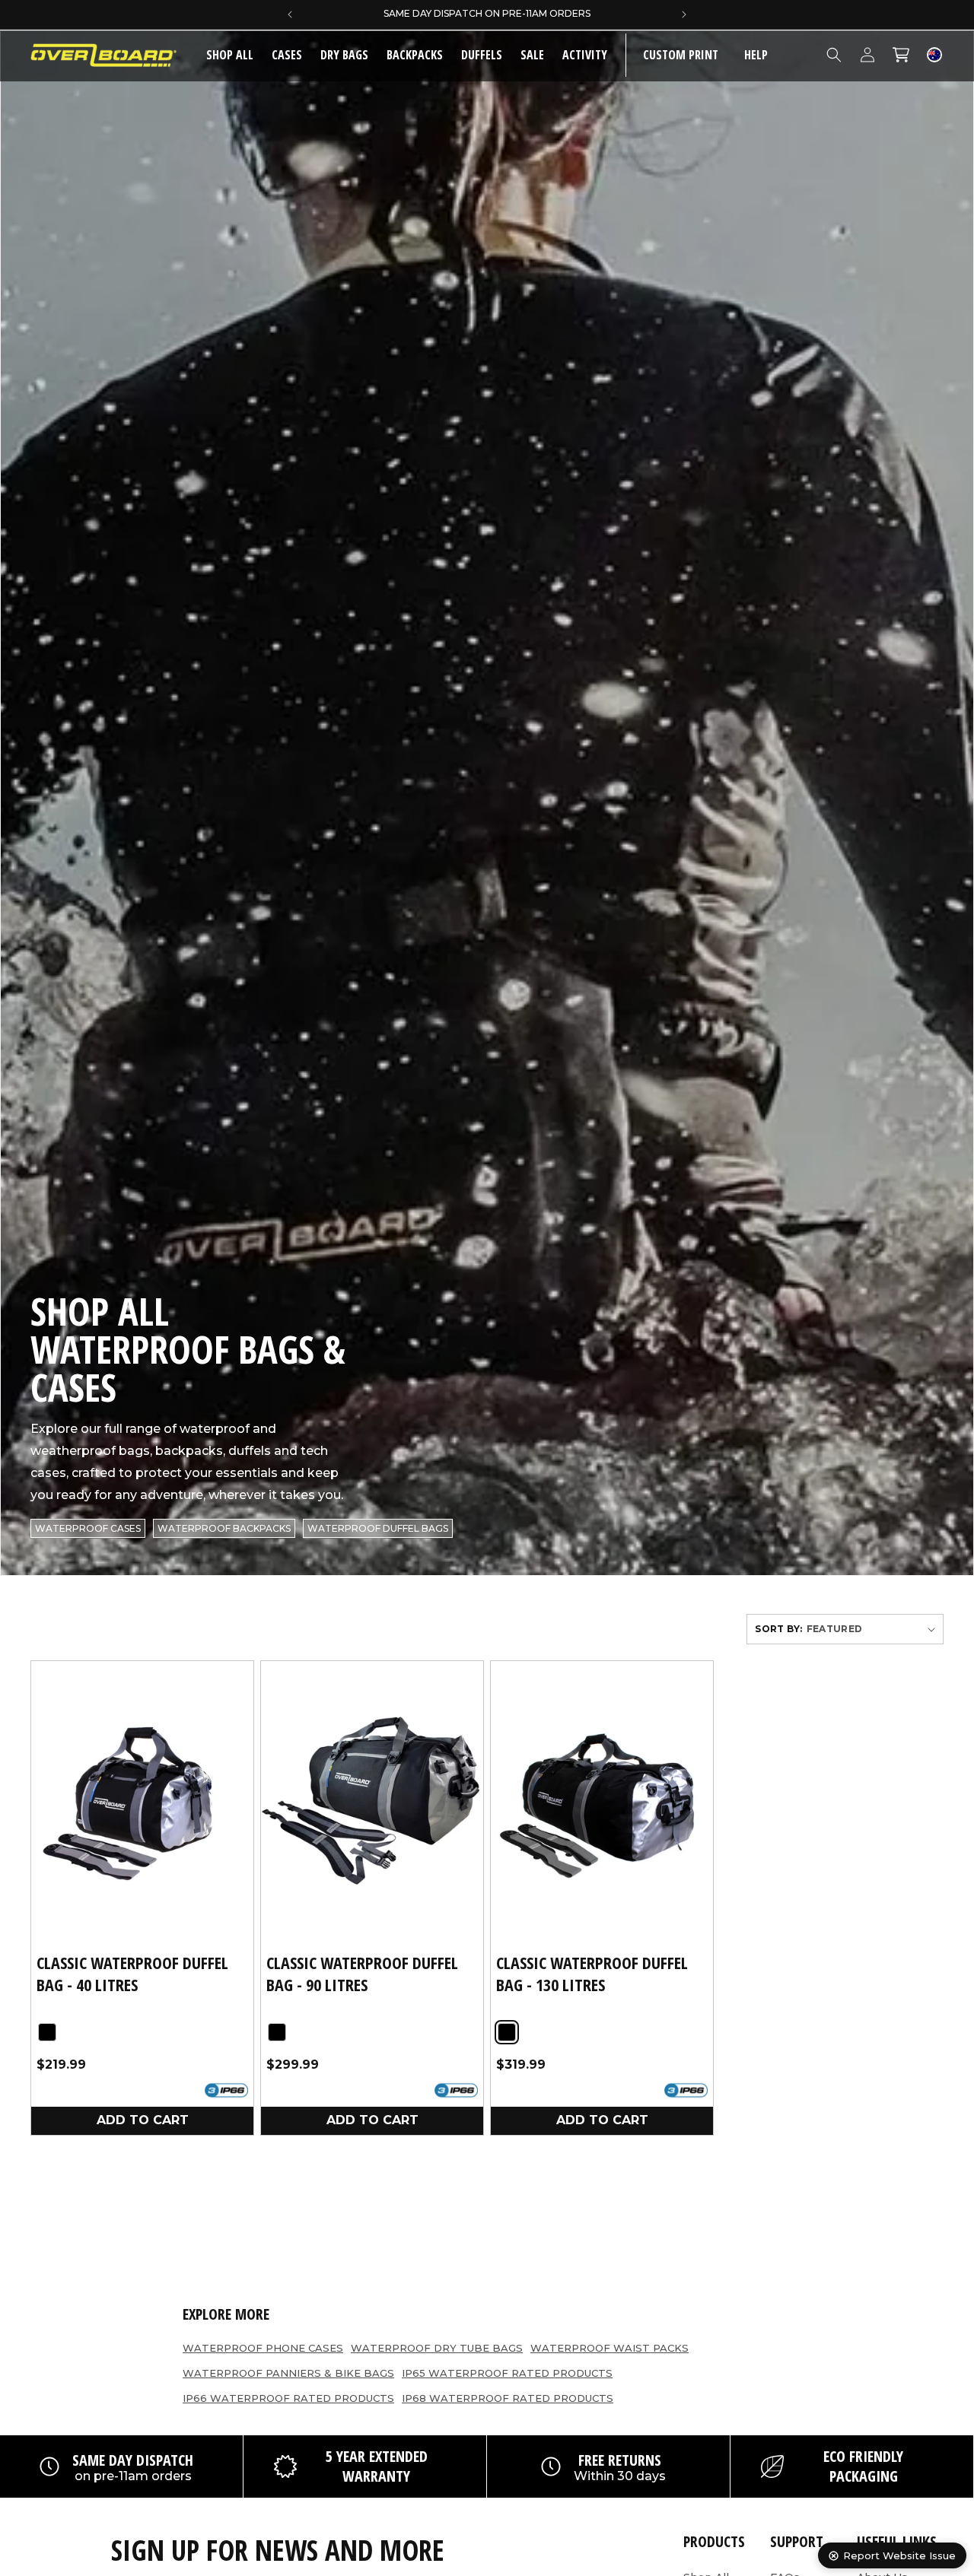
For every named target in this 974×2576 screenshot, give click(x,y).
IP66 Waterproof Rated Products (288, 2398)
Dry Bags (344, 55)
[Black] (47, 2031)
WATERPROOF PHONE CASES (263, 2348)
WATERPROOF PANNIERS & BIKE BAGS (288, 2373)
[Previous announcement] (290, 14)
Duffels (482, 55)
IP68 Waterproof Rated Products (508, 2398)
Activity (585, 55)
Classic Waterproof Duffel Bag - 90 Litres (362, 1973)
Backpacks (415, 55)
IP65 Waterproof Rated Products (507, 2373)
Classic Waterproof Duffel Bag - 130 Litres (592, 1973)
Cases (287, 55)
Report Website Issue (899, 2555)
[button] (287, 55)
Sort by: (778, 1629)
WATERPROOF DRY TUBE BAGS (437, 2348)
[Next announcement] (684, 14)
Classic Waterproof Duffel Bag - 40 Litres (132, 1973)
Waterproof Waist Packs (610, 2348)
